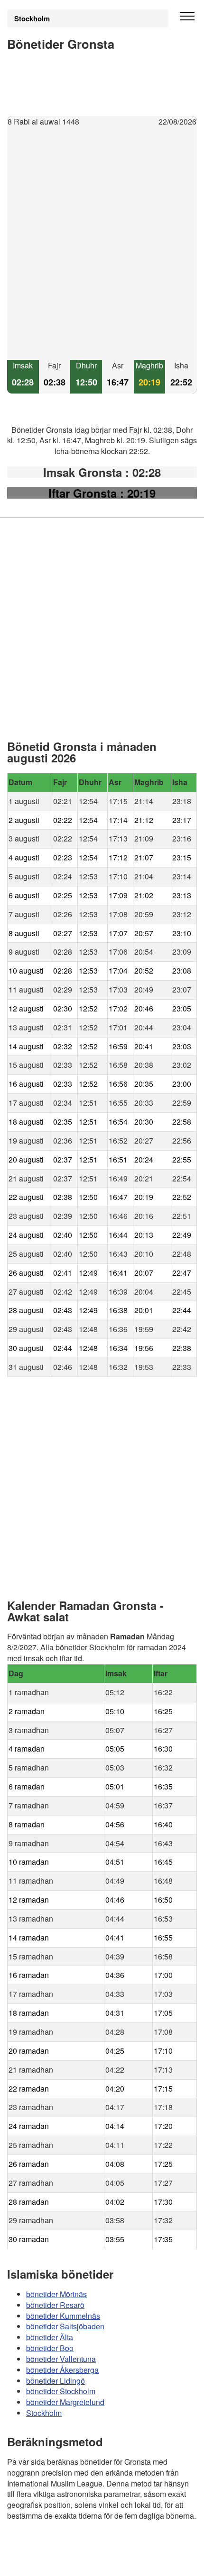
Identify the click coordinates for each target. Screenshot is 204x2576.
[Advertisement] (102, 244)
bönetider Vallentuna (61, 2359)
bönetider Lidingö (56, 2381)
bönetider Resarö (55, 2305)
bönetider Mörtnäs (56, 2294)
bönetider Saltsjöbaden (65, 2326)
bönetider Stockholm (61, 2392)
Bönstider (64, 2543)
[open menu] (187, 17)
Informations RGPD (40, 2563)
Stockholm (32, 18)
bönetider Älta (50, 2337)
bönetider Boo (50, 2348)
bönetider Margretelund (65, 2402)
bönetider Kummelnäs (63, 2316)
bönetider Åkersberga (62, 2370)
